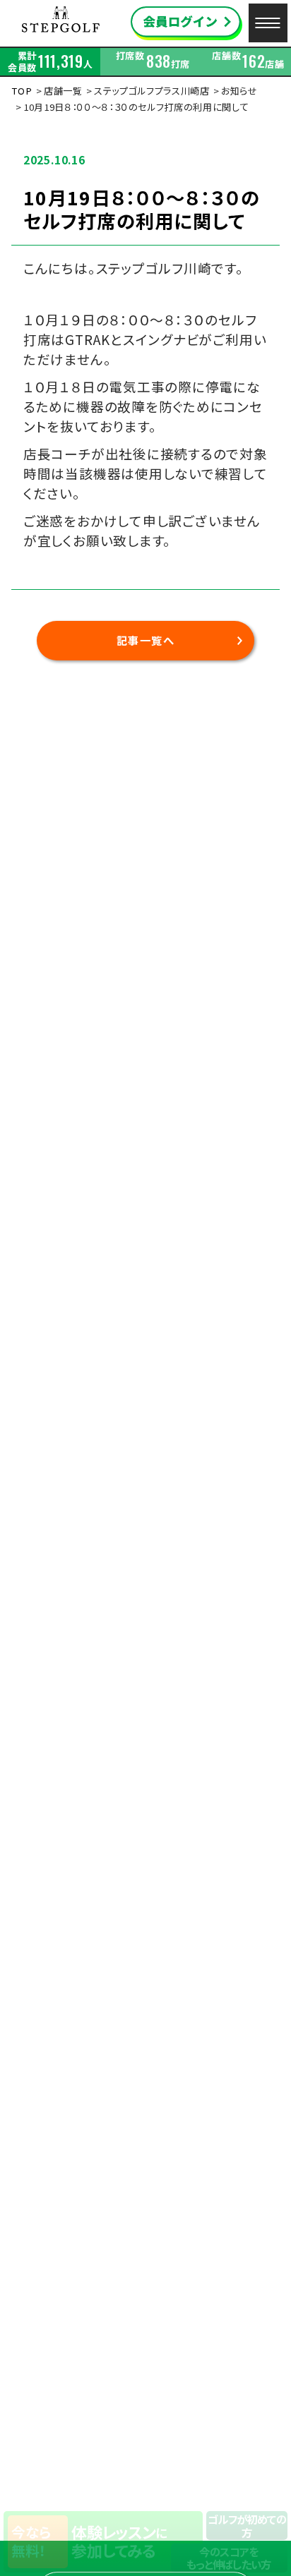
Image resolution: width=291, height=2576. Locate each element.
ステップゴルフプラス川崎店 (152, 91)
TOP (22, 91)
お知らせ (239, 91)
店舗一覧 (63, 91)
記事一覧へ (146, 640)
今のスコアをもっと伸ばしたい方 (228, 2558)
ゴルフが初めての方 (247, 2525)
